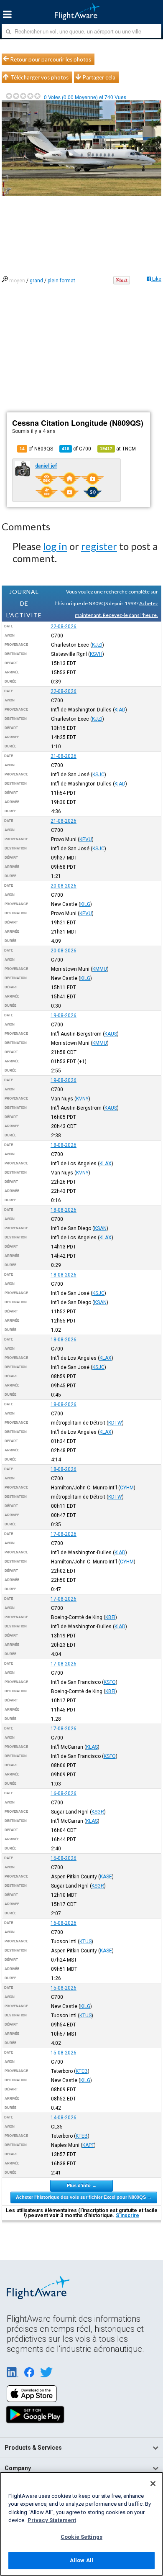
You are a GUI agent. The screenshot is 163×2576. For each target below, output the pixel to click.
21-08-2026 (64, 756)
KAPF (88, 2145)
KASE (106, 1877)
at (118, 449)
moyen (17, 281)
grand (36, 281)
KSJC (98, 775)
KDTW (115, 1423)
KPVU (86, 839)
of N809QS (36, 449)
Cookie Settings (81, 2537)
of (76, 449)
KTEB (82, 2071)
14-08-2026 (64, 2118)
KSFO (110, 1682)
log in (55, 546)
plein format (61, 281)
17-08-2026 (64, 1534)
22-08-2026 (64, 627)
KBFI (110, 1617)
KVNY (82, 1099)
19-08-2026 (64, 1016)
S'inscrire (127, 2215)
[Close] (153, 2484)
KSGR (98, 1812)
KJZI (97, 645)
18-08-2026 (64, 1145)
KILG (85, 904)
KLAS (92, 1747)
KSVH (96, 654)
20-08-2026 (64, 886)
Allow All (81, 2560)
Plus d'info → (82, 2185)
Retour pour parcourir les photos (51, 59)
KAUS (111, 1034)
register (99, 546)
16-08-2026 (64, 1793)
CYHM (127, 1488)
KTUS (85, 1942)
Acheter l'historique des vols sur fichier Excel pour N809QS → (84, 2197)
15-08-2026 (64, 1988)
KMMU (100, 969)
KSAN (100, 1228)
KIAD (120, 710)
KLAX (106, 1164)
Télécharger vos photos (39, 77)
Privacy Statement (52, 2520)
